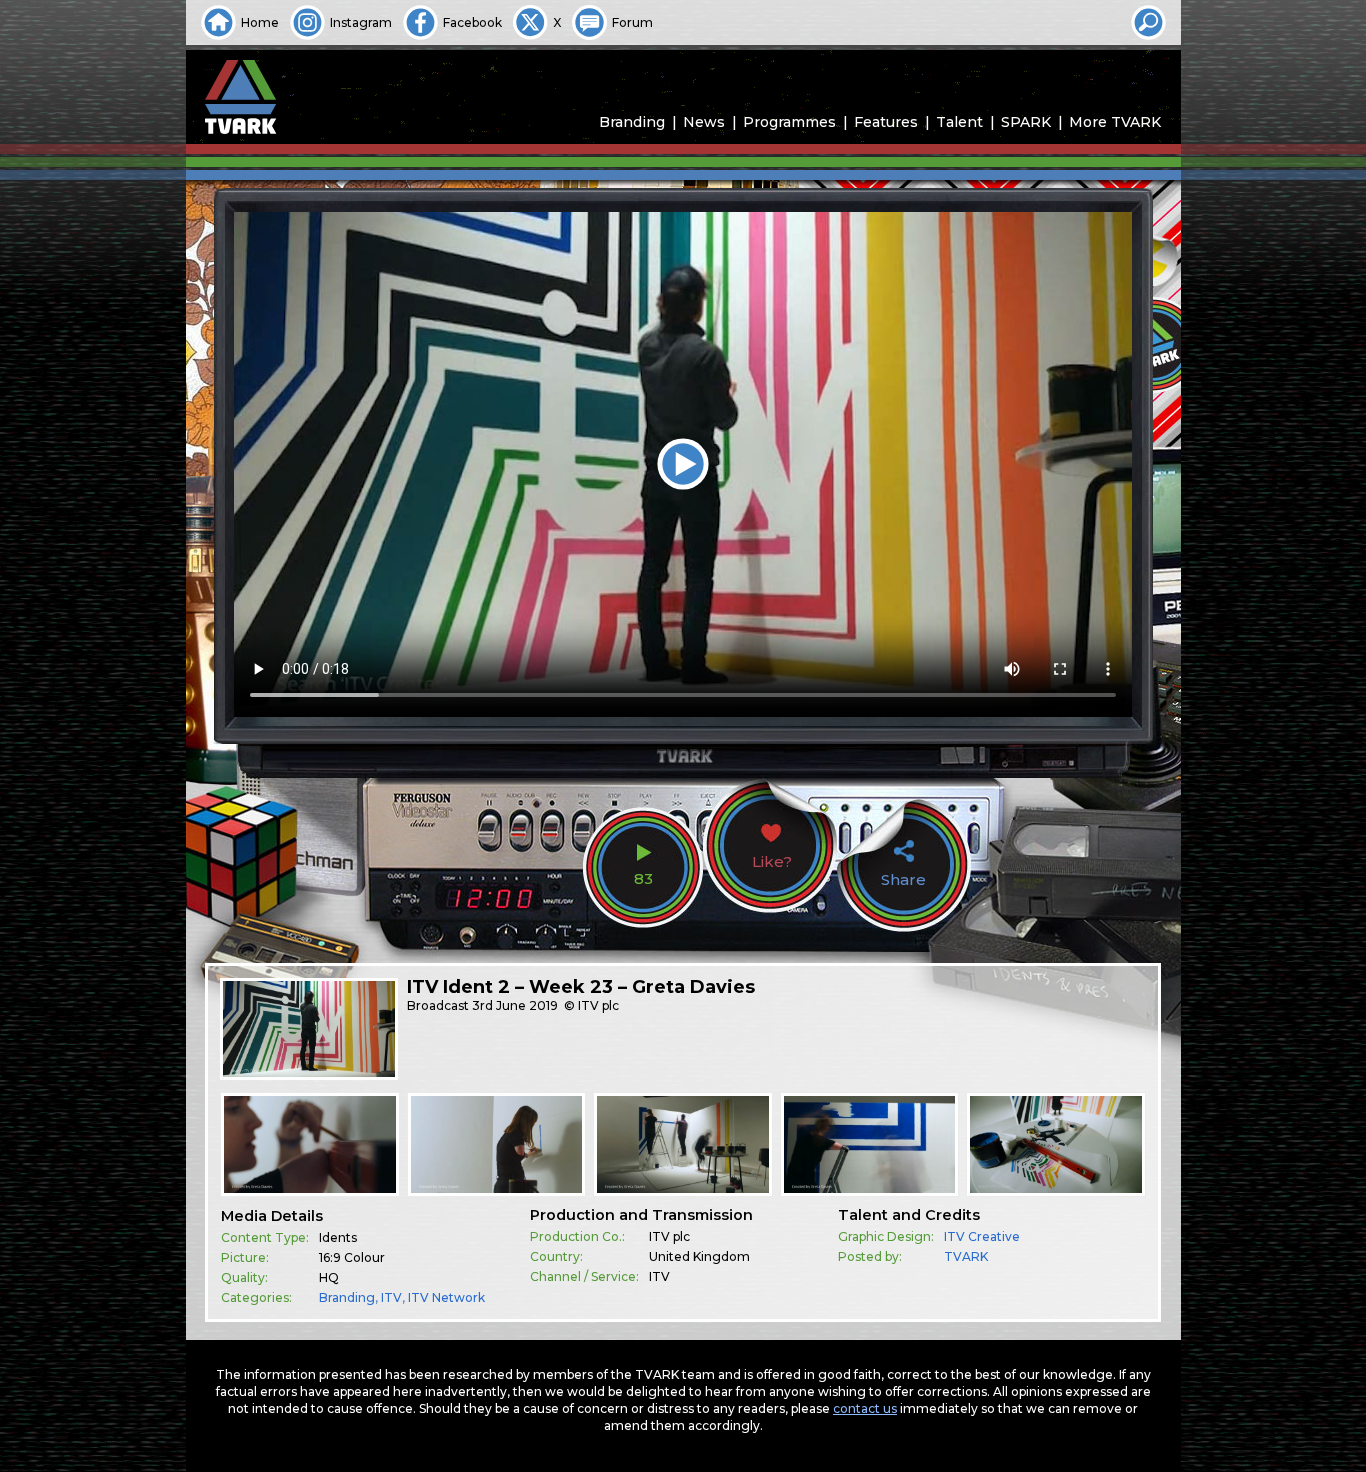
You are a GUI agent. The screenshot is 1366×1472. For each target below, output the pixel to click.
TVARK (966, 1256)
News (704, 122)
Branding (632, 122)
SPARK (1026, 122)
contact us (865, 1408)
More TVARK (1115, 122)
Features (886, 122)
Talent (959, 122)
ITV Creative (982, 1236)
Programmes (789, 122)
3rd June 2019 (515, 1005)
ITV (391, 1297)
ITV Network (446, 1297)
